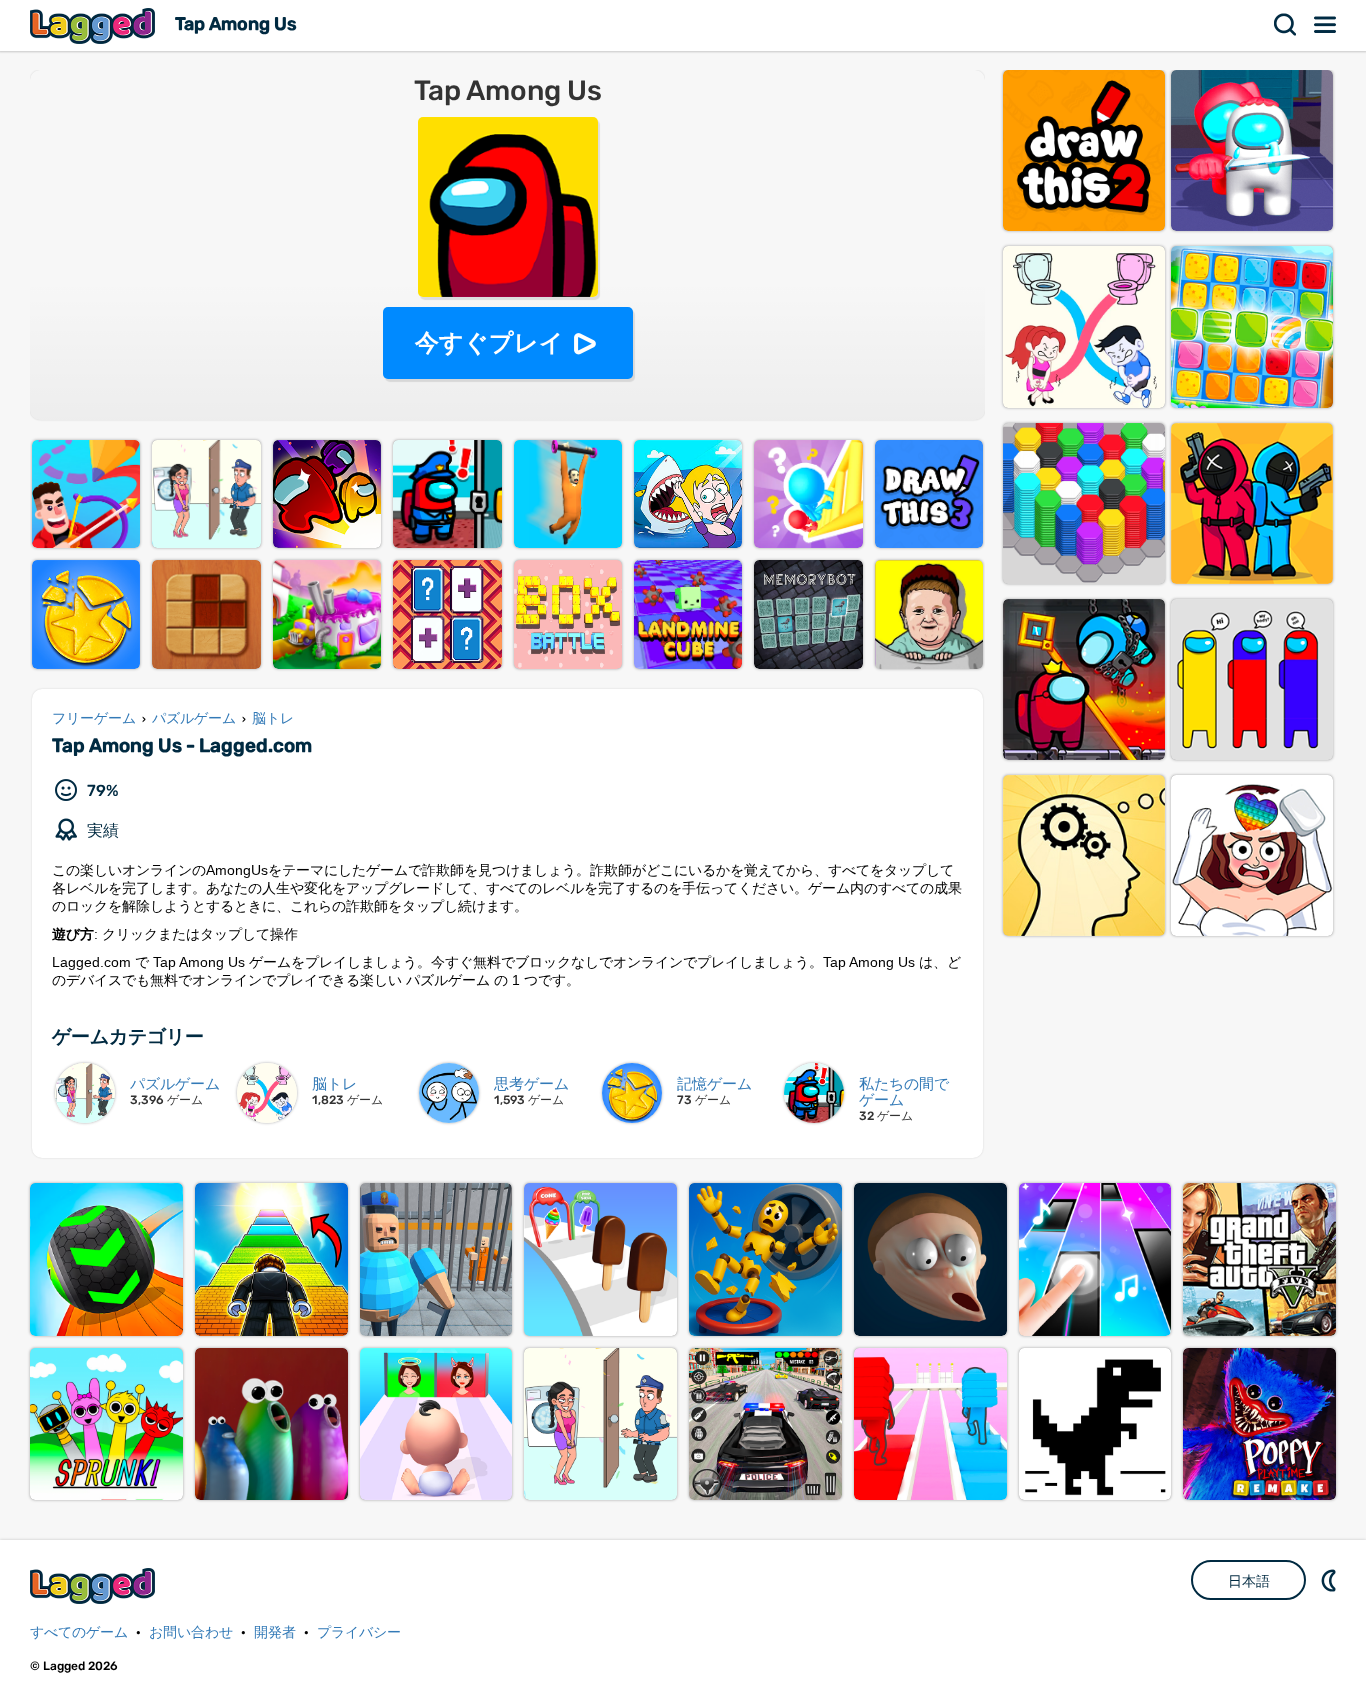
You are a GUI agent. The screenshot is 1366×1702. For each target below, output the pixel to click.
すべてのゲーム (79, 1632)
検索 (1286, 25)
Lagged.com (95, 1585)
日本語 (1249, 1581)
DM (1331, 1580)
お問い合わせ (191, 1632)
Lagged (95, 25)
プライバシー (359, 1632)
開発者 (275, 1632)
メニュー (1326, 25)
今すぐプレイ (489, 342)
